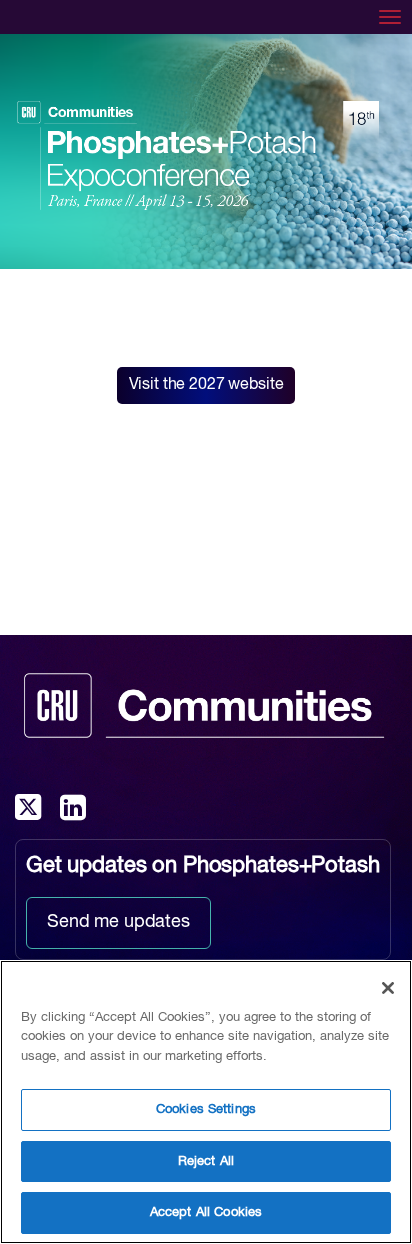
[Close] (388, 988)
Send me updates (118, 922)
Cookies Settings (206, 1109)
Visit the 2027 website (206, 385)
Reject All (206, 1161)
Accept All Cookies (206, 1212)
